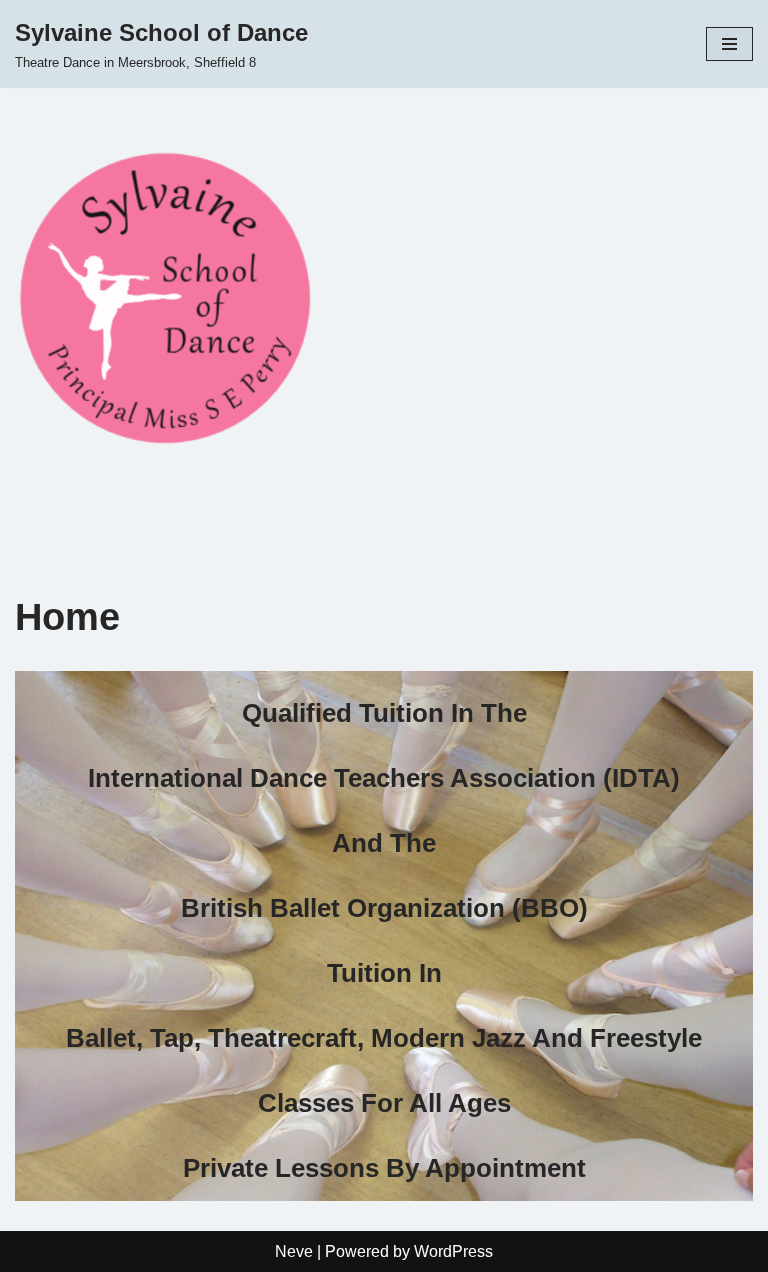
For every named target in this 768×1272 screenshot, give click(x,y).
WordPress (453, 1251)
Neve (294, 1251)
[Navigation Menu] (729, 44)
